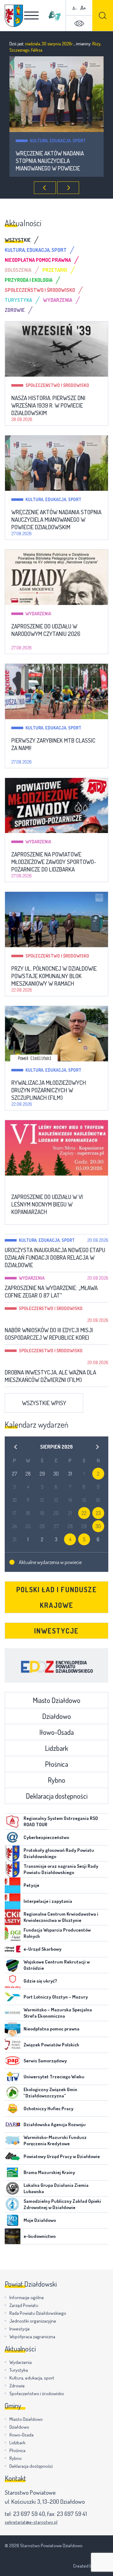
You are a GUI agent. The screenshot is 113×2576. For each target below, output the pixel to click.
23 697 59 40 (29, 2514)
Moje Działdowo (40, 2220)
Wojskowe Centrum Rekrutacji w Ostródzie (57, 1965)
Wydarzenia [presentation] (58, 300)
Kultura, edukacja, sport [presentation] (36, 250)
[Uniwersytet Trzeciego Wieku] (13, 2077)
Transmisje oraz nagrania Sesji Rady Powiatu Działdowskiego (61, 1869)
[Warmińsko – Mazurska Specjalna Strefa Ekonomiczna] (13, 2013)
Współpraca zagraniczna (32, 2337)
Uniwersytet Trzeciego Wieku (54, 2077)
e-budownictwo (40, 2236)
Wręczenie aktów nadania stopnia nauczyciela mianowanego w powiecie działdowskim (56, 520)
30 (98, 1526)
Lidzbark (56, 1748)
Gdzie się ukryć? (40, 1981)
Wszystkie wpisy (44, 1403)
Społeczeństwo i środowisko (57, 385)
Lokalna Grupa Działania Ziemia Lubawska (56, 2188)
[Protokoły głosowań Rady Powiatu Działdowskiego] (13, 1853)
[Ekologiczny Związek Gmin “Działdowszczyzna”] (13, 2093)
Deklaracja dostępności (57, 1796)
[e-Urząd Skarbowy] (13, 1949)
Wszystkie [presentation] (18, 240)
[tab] (23, 240)
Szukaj (103, 15)
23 (98, 1513)
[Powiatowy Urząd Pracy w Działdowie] (13, 2157)
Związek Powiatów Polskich (51, 2045)
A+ (83, 8)
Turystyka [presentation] (18, 300)
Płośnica (56, 1764)
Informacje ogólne (27, 2297)
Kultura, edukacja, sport (53, 499)
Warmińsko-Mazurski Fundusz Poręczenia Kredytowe (55, 2140)
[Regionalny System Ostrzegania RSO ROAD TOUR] (13, 1821)
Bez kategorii (40, 1184)
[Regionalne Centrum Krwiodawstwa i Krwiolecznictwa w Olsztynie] (13, 1917)
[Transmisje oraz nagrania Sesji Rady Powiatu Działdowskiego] (13, 1869)
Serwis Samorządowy (45, 2061)
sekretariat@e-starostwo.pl (31, 2522)
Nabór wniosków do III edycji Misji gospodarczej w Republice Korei (49, 1334)
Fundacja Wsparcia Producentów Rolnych (57, 1933)
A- (75, 8)
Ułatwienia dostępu (79, 23)
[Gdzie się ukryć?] (13, 1981)
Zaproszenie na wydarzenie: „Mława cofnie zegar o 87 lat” (51, 1292)
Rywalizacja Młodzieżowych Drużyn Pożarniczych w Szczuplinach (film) (49, 1090)
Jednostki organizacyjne (33, 2321)
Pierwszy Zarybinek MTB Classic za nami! (53, 744)
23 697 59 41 (72, 2514)
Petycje (31, 1885)
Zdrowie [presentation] (15, 310)
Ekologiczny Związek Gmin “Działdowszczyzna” (50, 2093)
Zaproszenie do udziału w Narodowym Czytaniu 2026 (50, 157)
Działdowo (56, 1716)
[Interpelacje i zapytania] (13, 1901)
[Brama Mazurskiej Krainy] (13, 2172)
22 (84, 1513)
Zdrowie (17, 2386)
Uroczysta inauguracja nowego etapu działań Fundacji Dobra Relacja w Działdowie (55, 1258)
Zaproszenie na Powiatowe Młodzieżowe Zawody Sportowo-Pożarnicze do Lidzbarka (54, 862)
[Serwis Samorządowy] (13, 2061)
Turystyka (19, 2370)
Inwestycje (56, 1631)
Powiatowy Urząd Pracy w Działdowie (62, 2156)
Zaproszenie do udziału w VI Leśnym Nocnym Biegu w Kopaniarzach (47, 1204)
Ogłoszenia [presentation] (18, 270)
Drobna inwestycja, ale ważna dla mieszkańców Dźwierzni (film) (50, 1376)
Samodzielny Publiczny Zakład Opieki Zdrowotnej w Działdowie (62, 2204)
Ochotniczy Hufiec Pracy (48, 2109)
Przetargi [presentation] (55, 270)
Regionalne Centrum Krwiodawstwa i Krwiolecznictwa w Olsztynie (61, 1917)
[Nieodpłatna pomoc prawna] (13, 2029)
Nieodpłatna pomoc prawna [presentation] (38, 260)
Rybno (56, 1780)
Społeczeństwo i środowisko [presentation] (40, 290)
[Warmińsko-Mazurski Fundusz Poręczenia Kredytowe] (13, 2141)
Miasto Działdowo (56, 1700)
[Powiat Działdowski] (14, 16)
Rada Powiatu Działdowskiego (38, 2313)
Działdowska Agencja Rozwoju (55, 2124)
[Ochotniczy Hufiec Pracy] (13, 2109)
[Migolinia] (55, 16)
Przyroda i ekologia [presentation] (29, 280)
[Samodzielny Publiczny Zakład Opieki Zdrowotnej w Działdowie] (13, 2204)
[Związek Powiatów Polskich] (13, 2045)
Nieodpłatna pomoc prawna (51, 2029)
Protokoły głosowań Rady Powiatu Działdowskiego (59, 1853)
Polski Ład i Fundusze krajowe (57, 1597)
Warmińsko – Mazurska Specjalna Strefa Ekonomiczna (58, 2013)
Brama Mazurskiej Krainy (49, 2172)
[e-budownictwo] (13, 2236)
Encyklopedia (56, 1665)
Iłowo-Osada (56, 1732)
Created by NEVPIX (91, 2566)
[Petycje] (13, 1885)
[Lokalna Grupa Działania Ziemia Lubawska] (13, 2188)
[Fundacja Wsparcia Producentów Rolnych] (13, 1933)
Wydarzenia (43, 141)
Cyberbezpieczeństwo (46, 1837)
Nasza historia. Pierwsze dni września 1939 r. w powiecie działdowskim (48, 405)
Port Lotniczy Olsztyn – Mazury (56, 1997)
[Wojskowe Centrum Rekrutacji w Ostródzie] (13, 1965)
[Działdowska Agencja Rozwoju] (13, 2125)
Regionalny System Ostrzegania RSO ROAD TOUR (61, 1821)
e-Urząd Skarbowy (43, 1949)
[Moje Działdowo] (13, 2220)
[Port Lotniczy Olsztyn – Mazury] (13, 1997)
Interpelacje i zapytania (48, 1901)
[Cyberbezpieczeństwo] (13, 1837)
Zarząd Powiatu (24, 2305)
